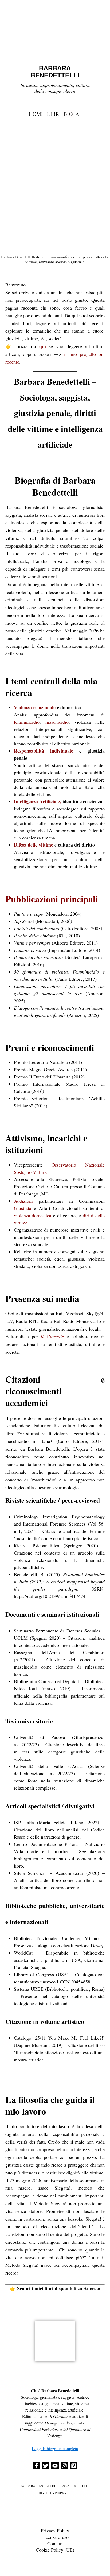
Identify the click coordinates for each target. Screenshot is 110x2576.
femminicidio (27, 722)
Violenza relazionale (35, 707)
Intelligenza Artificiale (37, 801)
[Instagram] (64, 2466)
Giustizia (23, 1208)
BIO (68, 114)
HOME (37, 114)
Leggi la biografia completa (55, 2448)
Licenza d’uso (55, 2537)
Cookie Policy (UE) (55, 2550)
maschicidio (57, 722)
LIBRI (54, 114)
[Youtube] (55, 2466)
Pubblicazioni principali (52, 899)
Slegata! (63, 2188)
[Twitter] (46, 2466)
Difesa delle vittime (34, 845)
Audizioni (23, 1201)
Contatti (55, 2543)
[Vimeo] (74, 2466)
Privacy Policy (55, 2530)
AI (78, 114)
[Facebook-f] (36, 2466)
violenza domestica (33, 1215)
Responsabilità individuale (44, 751)
